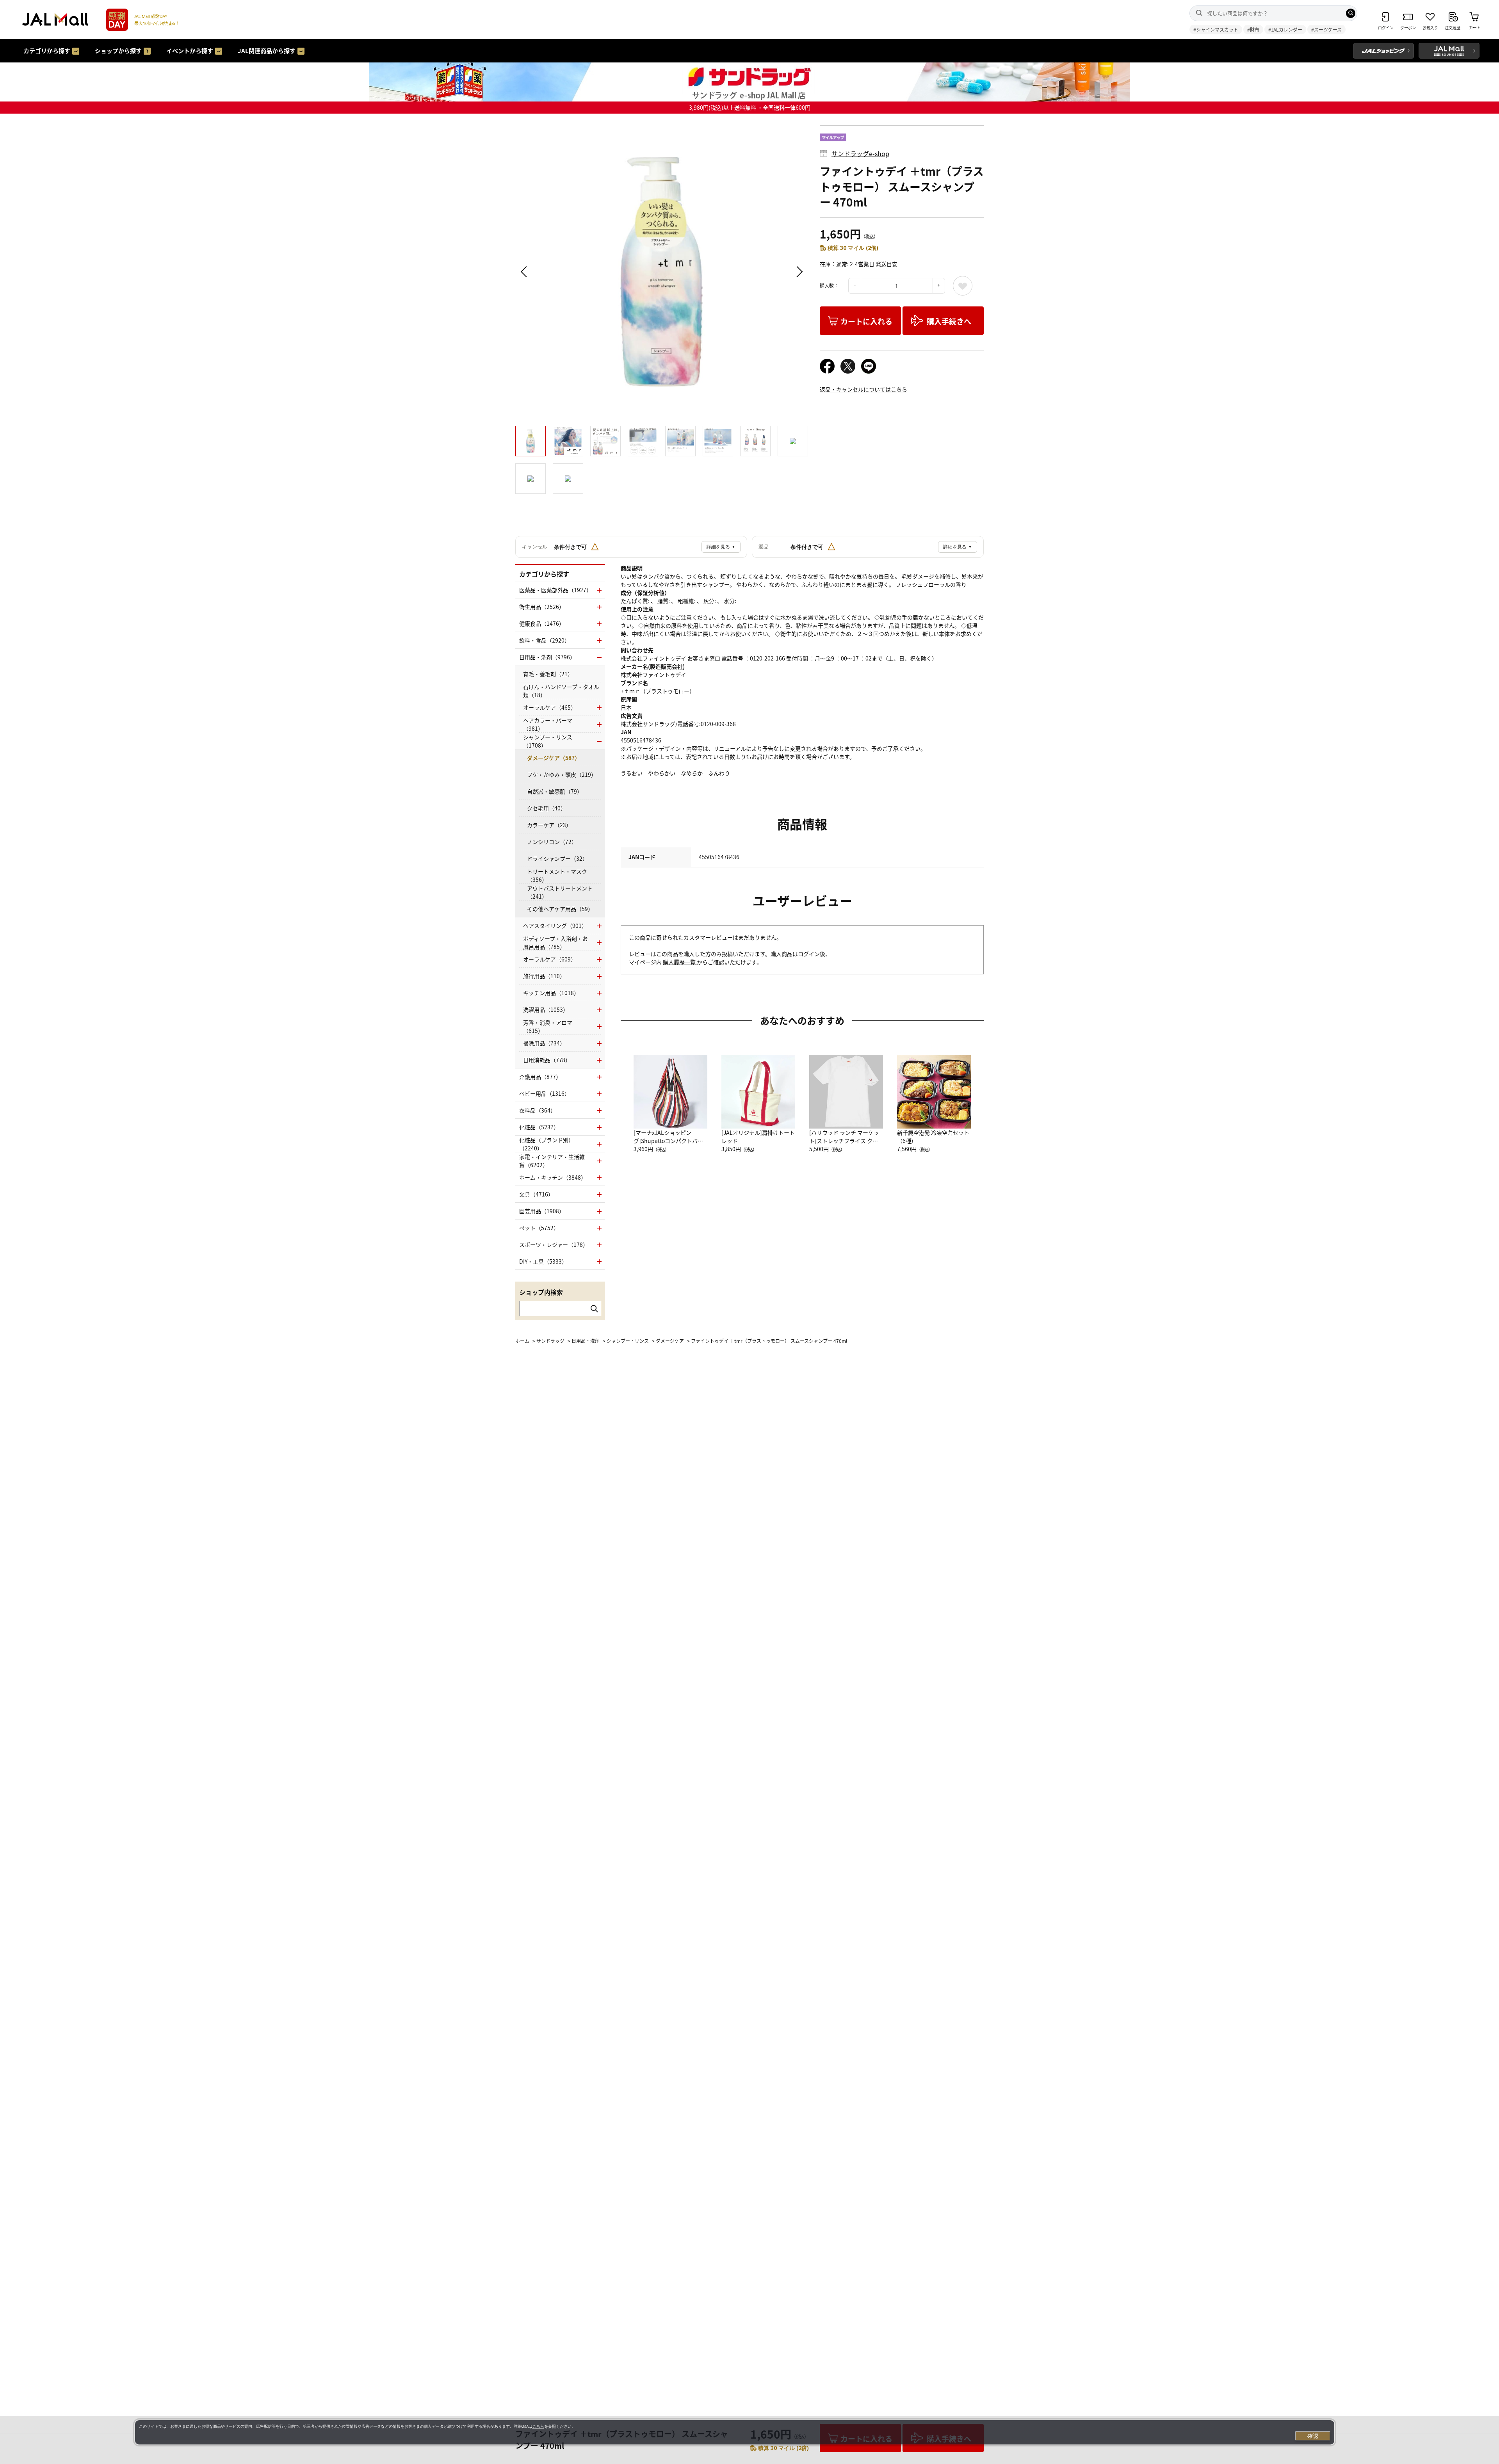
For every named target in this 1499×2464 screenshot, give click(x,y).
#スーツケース (1326, 29)
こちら (538, 2426)
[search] (1351, 13)
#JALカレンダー (1285, 29)
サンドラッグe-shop (860, 153)
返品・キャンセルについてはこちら (863, 389)
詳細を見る (721, 547)
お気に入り (963, 286)
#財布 (1253, 29)
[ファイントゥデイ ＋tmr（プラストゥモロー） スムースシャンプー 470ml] (662, 272)
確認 (1313, 2436)
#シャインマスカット (1216, 29)
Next (798, 272)
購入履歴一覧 (680, 962)
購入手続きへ (949, 321)
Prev (525, 272)
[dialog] (735, 2432)
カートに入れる (866, 321)
